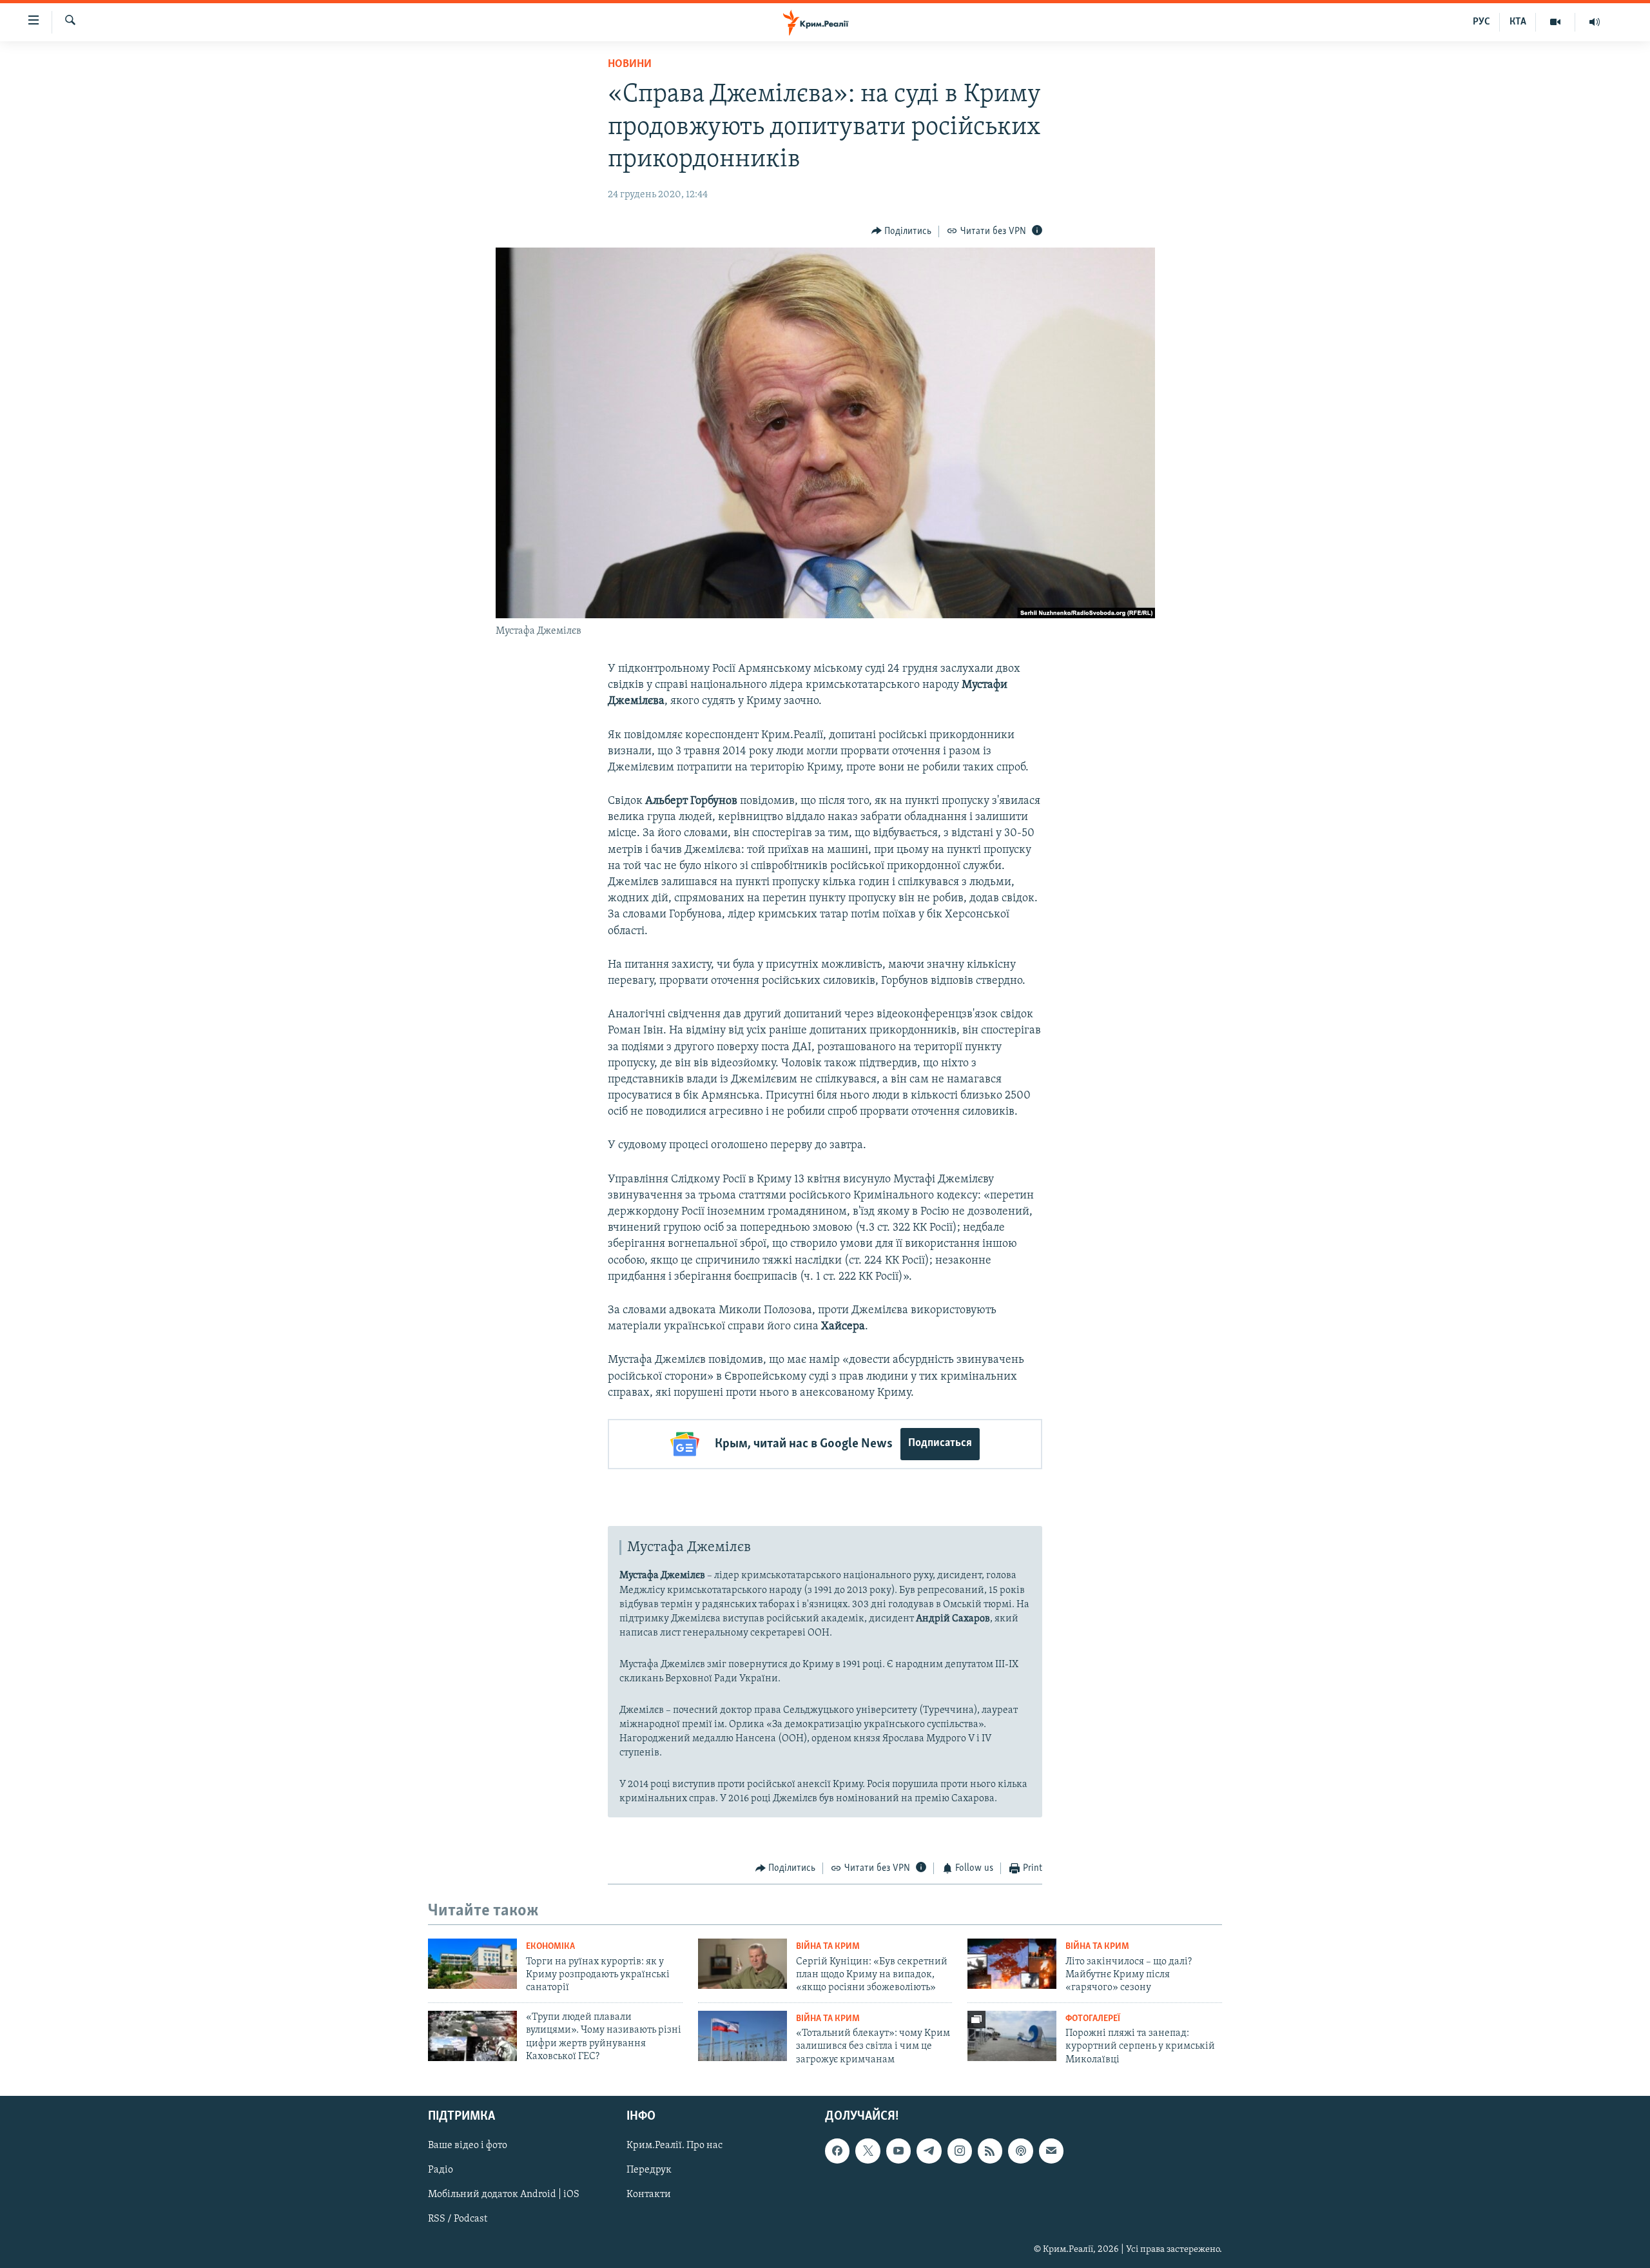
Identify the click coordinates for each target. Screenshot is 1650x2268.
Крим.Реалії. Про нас (675, 2146)
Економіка (550, 1947)
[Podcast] (1020, 2151)
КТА (1518, 22)
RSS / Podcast (458, 2220)
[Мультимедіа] (1556, 22)
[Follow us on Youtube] (898, 2151)
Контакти (649, 2195)
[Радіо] (1595, 22)
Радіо (441, 2171)
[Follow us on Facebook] (837, 2151)
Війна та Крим (828, 1947)
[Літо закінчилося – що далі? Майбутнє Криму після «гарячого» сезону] (1012, 1964)
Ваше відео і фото (468, 2146)
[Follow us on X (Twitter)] (868, 2151)
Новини (630, 64)
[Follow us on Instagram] (960, 2151)
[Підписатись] (1051, 2151)
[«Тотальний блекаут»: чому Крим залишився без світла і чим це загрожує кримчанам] (742, 2036)
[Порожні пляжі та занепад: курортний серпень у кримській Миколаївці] (1012, 2036)
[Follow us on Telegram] (929, 2151)
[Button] (902, 231)
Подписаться (940, 1443)
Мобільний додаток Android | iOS (504, 2195)
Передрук (649, 2171)
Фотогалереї (1093, 2019)
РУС (1481, 22)
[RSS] (990, 2151)
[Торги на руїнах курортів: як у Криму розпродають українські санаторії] (472, 1964)
